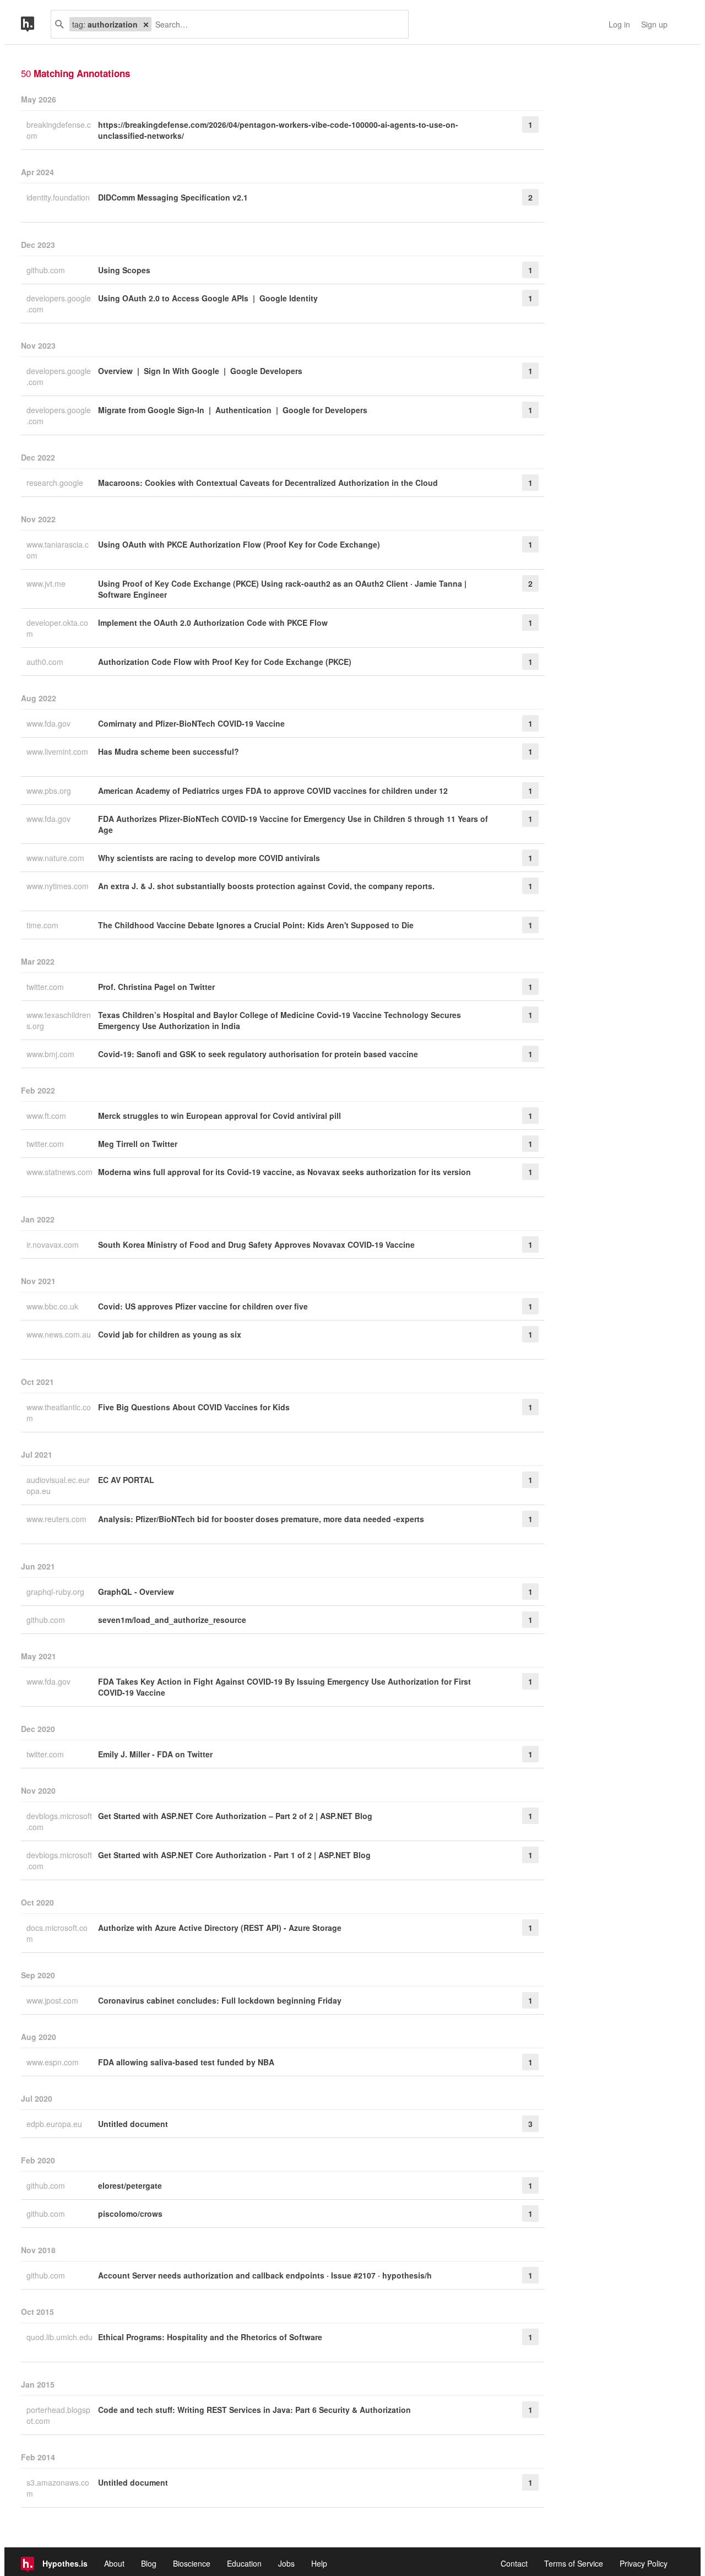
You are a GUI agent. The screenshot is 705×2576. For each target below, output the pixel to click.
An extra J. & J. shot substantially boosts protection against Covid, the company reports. (266, 886)
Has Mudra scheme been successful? (169, 751)
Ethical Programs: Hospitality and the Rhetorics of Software (210, 2337)
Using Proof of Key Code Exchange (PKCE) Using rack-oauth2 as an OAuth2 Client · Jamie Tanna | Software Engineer (282, 589)
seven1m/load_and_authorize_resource (172, 1620)
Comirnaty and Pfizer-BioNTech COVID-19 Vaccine (191, 723)
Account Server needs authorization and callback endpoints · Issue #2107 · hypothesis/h (265, 2275)
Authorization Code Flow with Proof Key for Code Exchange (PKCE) (225, 662)
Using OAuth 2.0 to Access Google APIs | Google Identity (208, 298)
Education (244, 2563)
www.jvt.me (47, 583)
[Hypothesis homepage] (36, 24)
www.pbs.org (50, 791)
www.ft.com (47, 1116)
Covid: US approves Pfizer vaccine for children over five (203, 1306)
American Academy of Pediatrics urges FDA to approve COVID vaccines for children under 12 (273, 791)
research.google (56, 483)
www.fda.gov (50, 723)
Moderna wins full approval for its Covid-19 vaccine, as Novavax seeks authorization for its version (284, 1172)
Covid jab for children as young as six (170, 1334)
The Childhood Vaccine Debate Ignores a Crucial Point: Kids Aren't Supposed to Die (256, 925)
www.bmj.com (51, 1054)
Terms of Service (574, 2563)
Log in (619, 24)
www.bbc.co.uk (53, 1306)
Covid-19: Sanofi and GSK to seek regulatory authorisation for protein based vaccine (258, 1054)
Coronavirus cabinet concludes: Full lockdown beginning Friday (220, 2000)
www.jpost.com (53, 2000)
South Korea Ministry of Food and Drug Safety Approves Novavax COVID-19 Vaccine (256, 1244)
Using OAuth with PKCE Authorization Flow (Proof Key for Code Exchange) (239, 544)
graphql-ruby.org (56, 1592)
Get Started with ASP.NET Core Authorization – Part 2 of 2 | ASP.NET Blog (235, 1816)
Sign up (654, 24)
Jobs (286, 2563)
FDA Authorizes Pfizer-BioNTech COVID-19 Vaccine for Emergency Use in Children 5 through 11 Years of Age (293, 824)
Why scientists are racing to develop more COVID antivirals (209, 858)
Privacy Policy (644, 2563)
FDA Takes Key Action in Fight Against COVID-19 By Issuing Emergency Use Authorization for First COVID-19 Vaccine (284, 1687)
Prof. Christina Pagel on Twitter (156, 987)
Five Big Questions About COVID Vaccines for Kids (194, 1407)
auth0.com (46, 662)
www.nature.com (56, 858)
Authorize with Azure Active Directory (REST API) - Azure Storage (220, 1928)
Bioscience (192, 2563)
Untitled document (133, 2124)
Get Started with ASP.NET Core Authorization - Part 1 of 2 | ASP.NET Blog (234, 1855)
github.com (47, 270)
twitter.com (46, 987)
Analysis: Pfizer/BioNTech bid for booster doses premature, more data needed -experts (261, 1519)
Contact (514, 2563)
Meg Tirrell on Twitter (138, 1144)
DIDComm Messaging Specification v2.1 (173, 197)
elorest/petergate (130, 2185)
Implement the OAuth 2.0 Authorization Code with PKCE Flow (213, 623)
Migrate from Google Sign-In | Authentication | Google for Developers (233, 410)
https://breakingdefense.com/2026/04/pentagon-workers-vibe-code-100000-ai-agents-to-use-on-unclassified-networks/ (278, 130)
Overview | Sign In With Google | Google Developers (200, 371)
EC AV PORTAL (126, 1480)
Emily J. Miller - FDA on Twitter (155, 1754)
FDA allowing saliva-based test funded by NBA (186, 2062)
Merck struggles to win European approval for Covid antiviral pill (219, 1116)
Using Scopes (124, 270)
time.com (44, 925)
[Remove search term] (146, 24)
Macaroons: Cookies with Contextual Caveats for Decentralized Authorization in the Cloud (268, 483)
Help (319, 2563)
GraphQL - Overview (136, 1592)
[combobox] (276, 24)
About (114, 2563)
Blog (149, 2563)
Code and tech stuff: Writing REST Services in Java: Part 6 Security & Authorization (254, 2410)
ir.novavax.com (54, 1244)
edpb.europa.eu (55, 2124)
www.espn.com (54, 2062)
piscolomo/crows (130, 2214)
